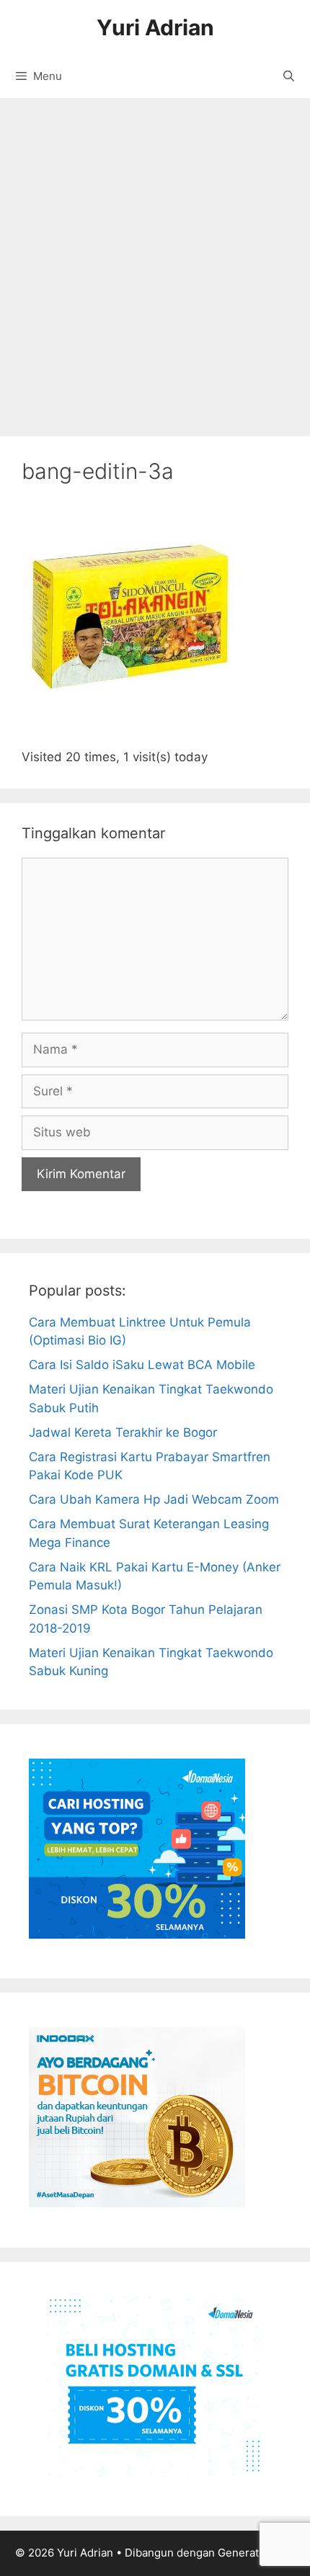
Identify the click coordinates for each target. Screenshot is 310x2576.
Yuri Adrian (155, 27)
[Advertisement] (155, 260)
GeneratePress (256, 2553)
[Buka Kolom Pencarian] (289, 76)
